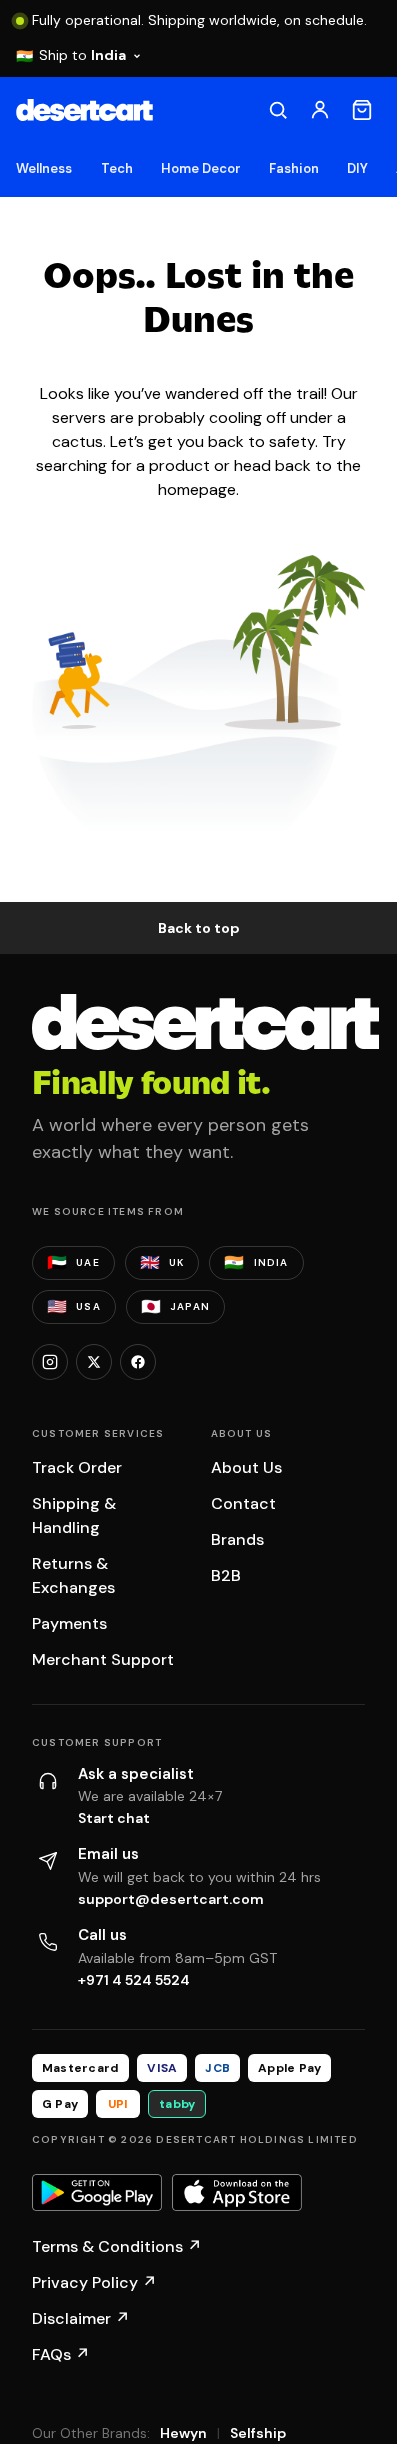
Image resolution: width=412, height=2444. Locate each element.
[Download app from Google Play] (97, 2193)
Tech (117, 168)
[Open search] (278, 110)
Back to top (199, 928)
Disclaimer (81, 2318)
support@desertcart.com (171, 1899)
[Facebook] (138, 1362)
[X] (94, 1362)
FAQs (61, 2354)
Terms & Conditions (117, 2246)
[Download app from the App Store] (237, 2193)
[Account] (320, 110)
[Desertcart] (84, 110)
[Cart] (362, 110)
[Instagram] (50, 1362)
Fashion (293, 168)
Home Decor (201, 168)
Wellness (44, 168)
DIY (357, 168)
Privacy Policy (94, 2282)
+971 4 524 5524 (134, 1980)
